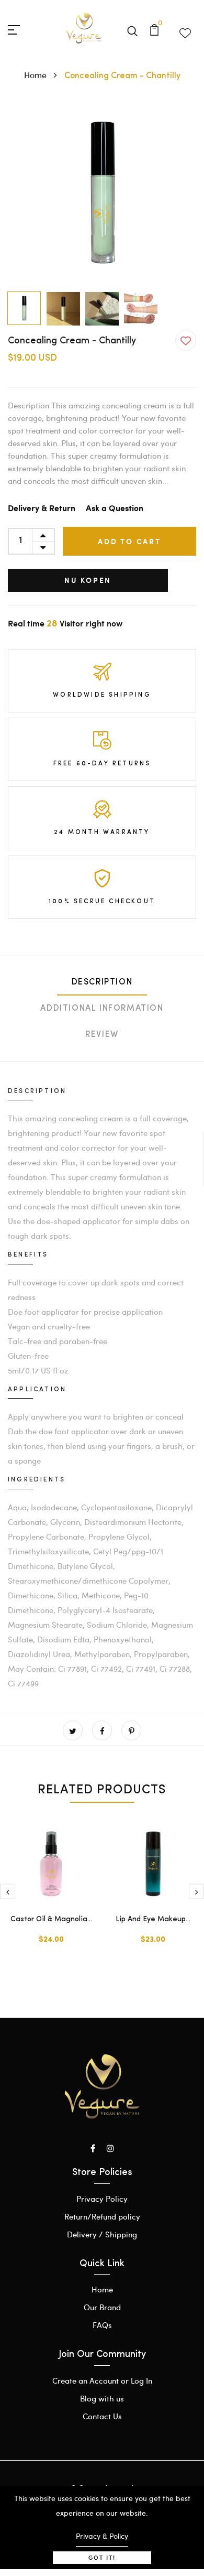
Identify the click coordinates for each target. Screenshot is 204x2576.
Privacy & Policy (102, 2536)
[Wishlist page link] (185, 31)
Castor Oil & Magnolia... (51, 1919)
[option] (102, 192)
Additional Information (102, 1009)
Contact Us (102, 2416)
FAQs (102, 2325)
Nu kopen (88, 580)
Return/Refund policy (102, 2216)
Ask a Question (115, 509)
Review (102, 1035)
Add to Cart (129, 541)
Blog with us (102, 2398)
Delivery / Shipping (102, 2234)
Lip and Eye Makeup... (153, 1919)
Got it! (102, 2557)
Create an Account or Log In (102, 2380)
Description (102, 982)
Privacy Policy (102, 2199)
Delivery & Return (42, 509)
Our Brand (102, 2307)
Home (36, 75)
